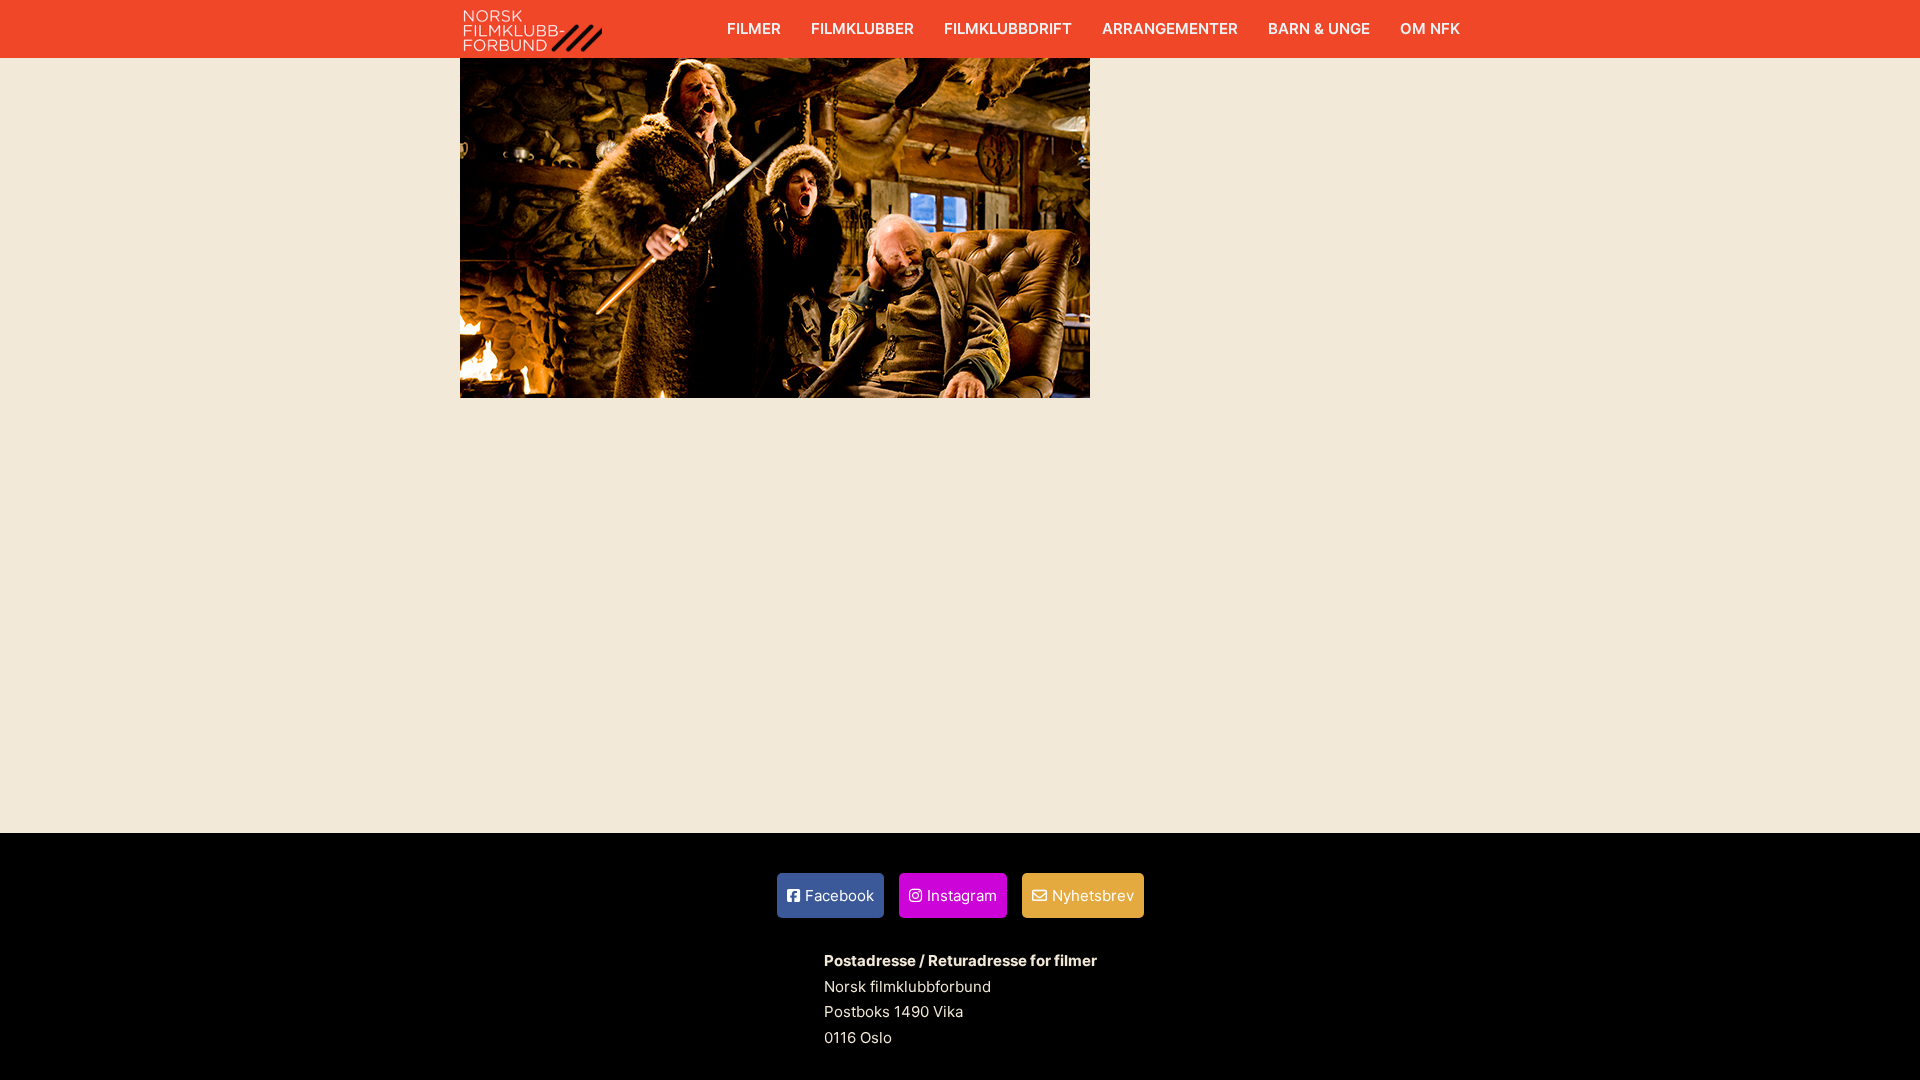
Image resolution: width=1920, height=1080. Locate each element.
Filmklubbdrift (1008, 28)
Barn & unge (1319, 28)
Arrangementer (1170, 28)
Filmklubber (862, 28)
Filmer (754, 28)
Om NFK (1430, 28)
